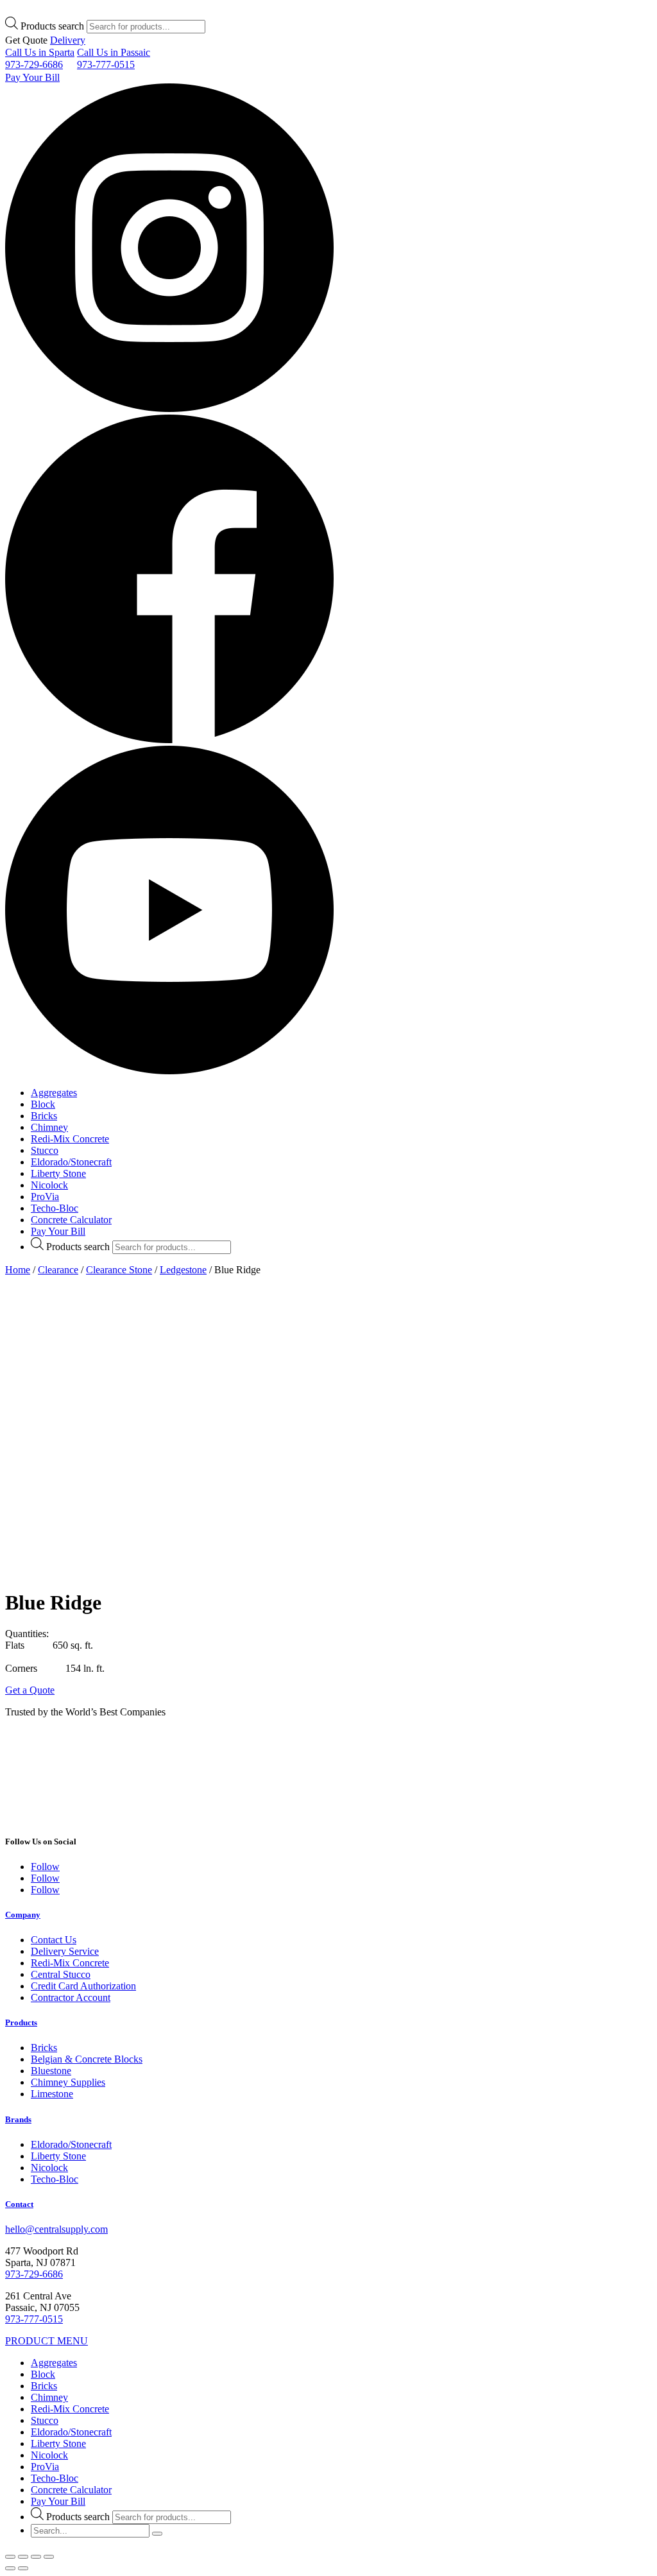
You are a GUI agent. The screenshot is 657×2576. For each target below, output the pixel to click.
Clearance (58, 1270)
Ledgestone (183, 1270)
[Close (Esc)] (10, 2557)
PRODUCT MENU (47, 2341)
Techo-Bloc (55, 1208)
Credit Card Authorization (83, 1986)
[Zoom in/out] (49, 2557)
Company (23, 1915)
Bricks (44, 1116)
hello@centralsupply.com (56, 2229)
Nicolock (49, 1185)
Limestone (52, 2094)
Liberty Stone (58, 1173)
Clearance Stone (119, 1270)
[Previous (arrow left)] (10, 2568)
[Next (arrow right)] (23, 2568)
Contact (19, 2204)
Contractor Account (71, 1997)
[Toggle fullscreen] (36, 2557)
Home (18, 1270)
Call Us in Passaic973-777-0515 (114, 58)
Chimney (49, 1127)
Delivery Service (65, 1951)
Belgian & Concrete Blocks (87, 2059)
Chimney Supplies (68, 2082)
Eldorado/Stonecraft (71, 1162)
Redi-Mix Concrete (70, 1139)
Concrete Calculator (71, 1220)
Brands (18, 2119)
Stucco (45, 1150)
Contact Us (54, 1940)
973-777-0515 (34, 2319)
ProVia (45, 1197)
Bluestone (51, 2071)
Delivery (68, 40)
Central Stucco (61, 1974)
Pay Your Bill (32, 77)
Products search (52, 26)
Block (43, 1104)
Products (21, 2022)
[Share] (23, 2557)
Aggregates (54, 1093)
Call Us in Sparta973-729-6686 (40, 58)
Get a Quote (30, 1690)
